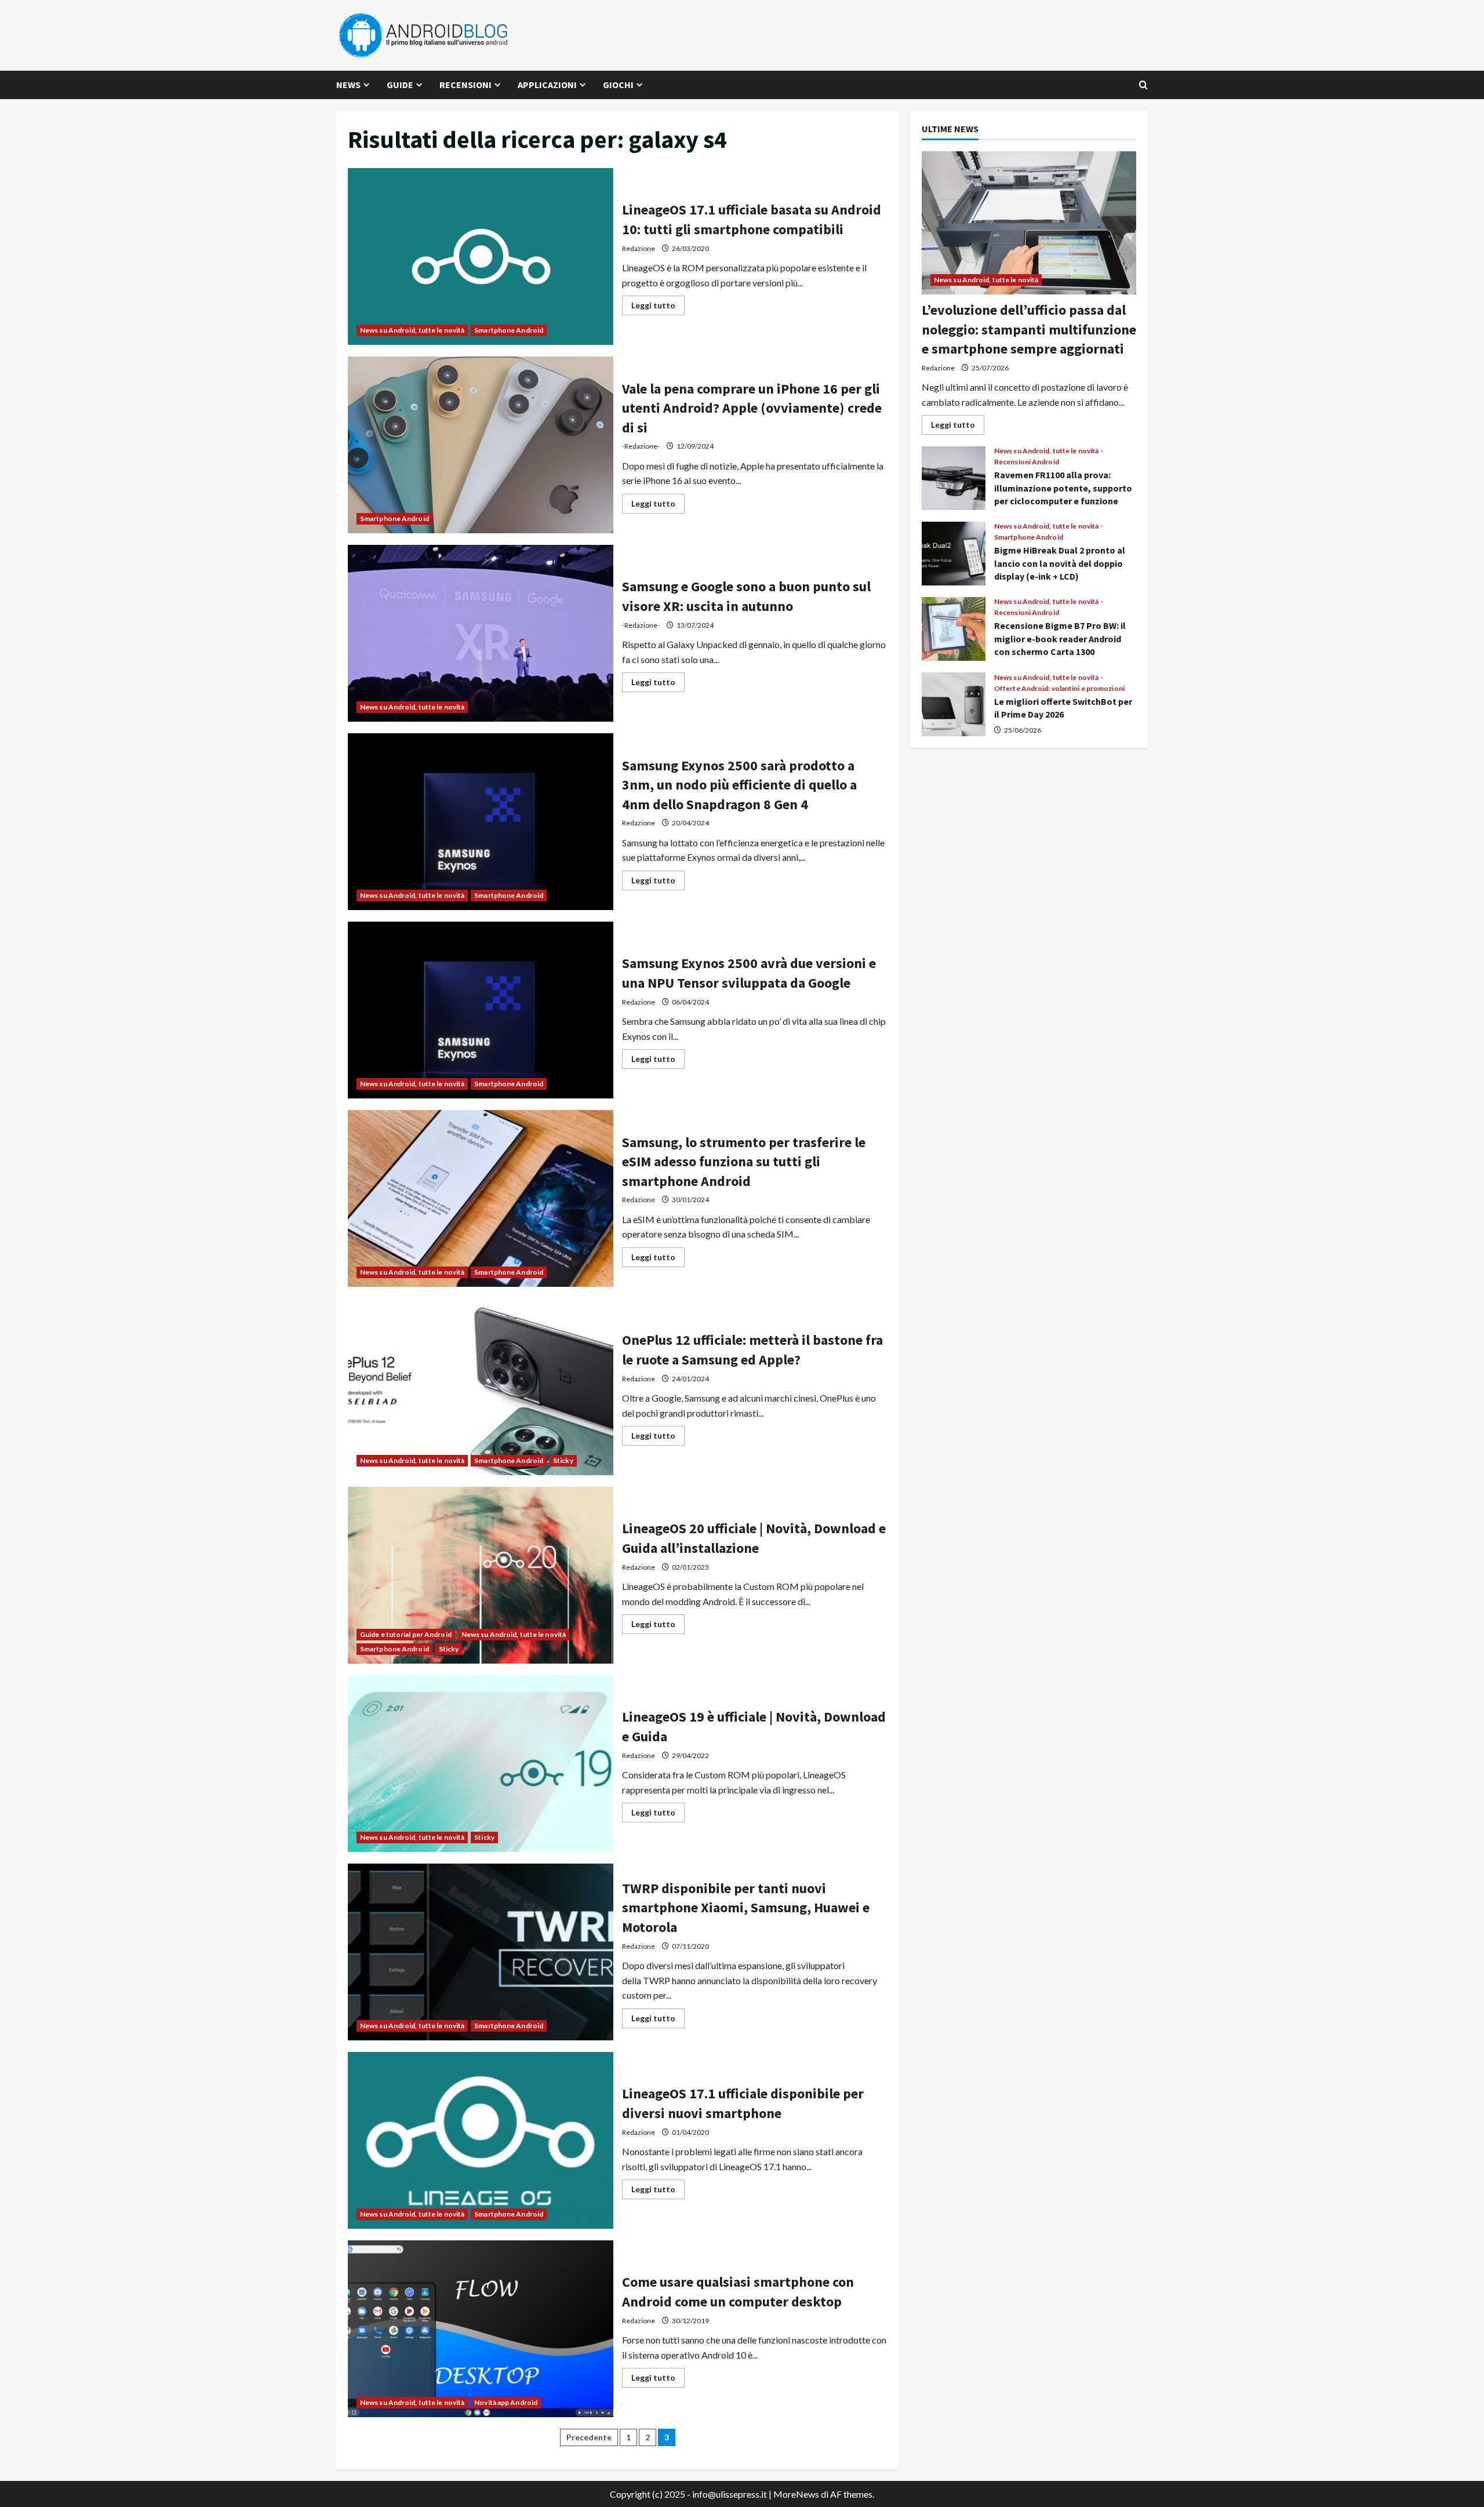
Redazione (639, 248)
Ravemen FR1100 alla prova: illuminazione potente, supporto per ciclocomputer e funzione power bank (954, 478)
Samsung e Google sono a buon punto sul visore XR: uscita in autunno (481, 633)
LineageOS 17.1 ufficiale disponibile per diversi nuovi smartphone (481, 2140)
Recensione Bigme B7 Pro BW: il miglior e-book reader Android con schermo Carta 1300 (954, 629)
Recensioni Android (1027, 462)
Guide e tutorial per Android (406, 1634)
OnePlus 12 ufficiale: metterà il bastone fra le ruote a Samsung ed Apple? (481, 1387)
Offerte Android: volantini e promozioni (1059, 689)
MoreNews (796, 2494)
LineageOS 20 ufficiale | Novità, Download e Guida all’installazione (481, 1575)
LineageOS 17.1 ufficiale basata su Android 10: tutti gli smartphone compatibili (481, 256)
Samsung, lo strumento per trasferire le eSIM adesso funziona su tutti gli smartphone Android (481, 1198)
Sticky (563, 1460)
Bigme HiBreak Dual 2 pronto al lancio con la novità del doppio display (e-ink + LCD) (954, 554)
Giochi (618, 85)
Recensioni (465, 85)
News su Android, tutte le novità (412, 330)
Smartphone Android (509, 330)
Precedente (589, 2437)
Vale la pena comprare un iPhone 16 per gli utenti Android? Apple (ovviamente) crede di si (481, 445)
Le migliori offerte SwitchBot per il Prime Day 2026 (954, 704)
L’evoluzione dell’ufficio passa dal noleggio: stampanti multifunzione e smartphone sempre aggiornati (1029, 329)
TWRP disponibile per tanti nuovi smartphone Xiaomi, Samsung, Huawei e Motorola (481, 1952)
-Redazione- (641, 446)
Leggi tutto (658, 308)
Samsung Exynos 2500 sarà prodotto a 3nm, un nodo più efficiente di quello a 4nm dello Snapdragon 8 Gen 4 (481, 822)
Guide (400, 85)
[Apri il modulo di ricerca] (1143, 85)
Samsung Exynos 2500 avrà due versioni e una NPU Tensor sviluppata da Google (481, 1010)
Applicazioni (547, 85)
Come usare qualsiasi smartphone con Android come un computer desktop (481, 2329)
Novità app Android (506, 2402)
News (348, 85)
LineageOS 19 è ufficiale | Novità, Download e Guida (481, 1764)
